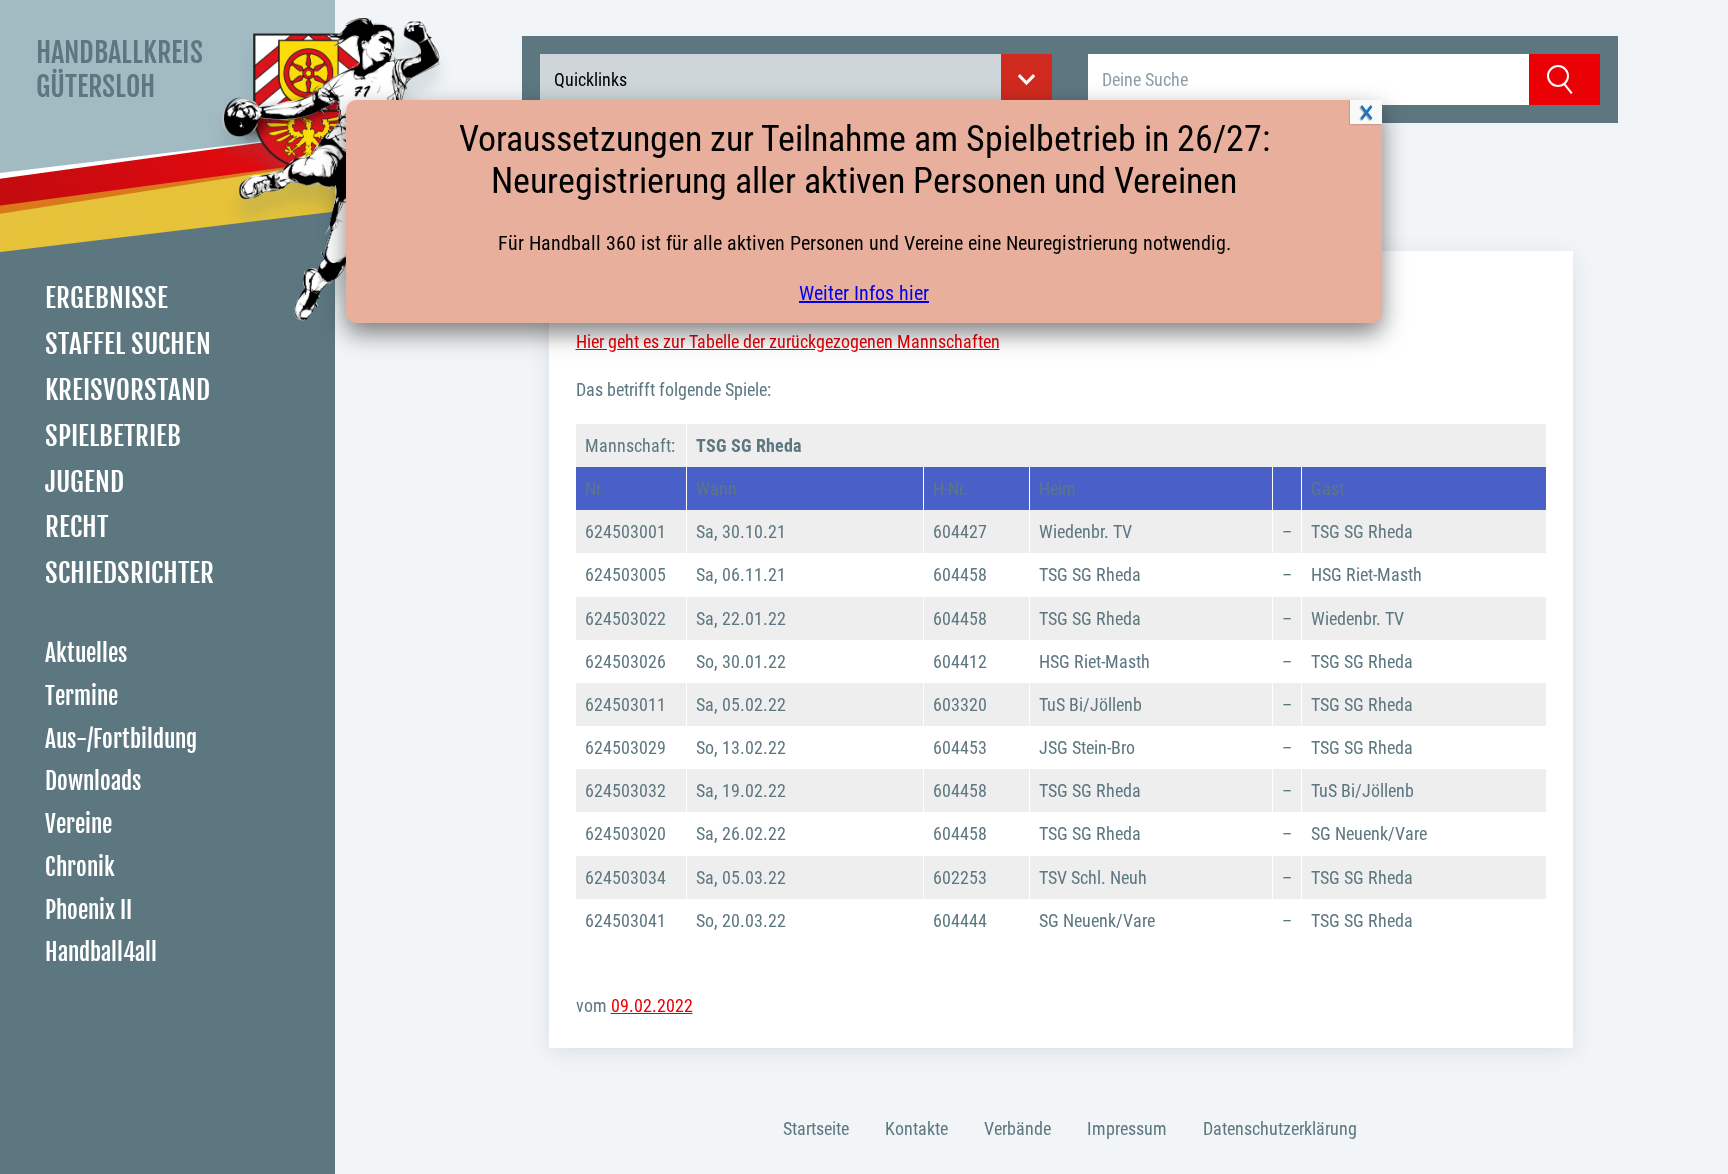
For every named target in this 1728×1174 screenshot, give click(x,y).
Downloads (93, 781)
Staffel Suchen (128, 344)
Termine (81, 696)
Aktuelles (86, 653)
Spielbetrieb (113, 436)
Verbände (1017, 1128)
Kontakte (916, 1128)
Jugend (84, 482)
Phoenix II (88, 910)
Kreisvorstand (127, 390)
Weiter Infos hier (864, 293)
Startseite (816, 1128)
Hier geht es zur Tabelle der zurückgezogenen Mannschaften (788, 341)
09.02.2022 (652, 1005)
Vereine (78, 824)
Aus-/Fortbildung (121, 739)
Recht (76, 527)
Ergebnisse (106, 298)
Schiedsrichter (129, 573)
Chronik (80, 867)
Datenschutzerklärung (1280, 1128)
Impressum (1127, 1128)
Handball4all (101, 952)
